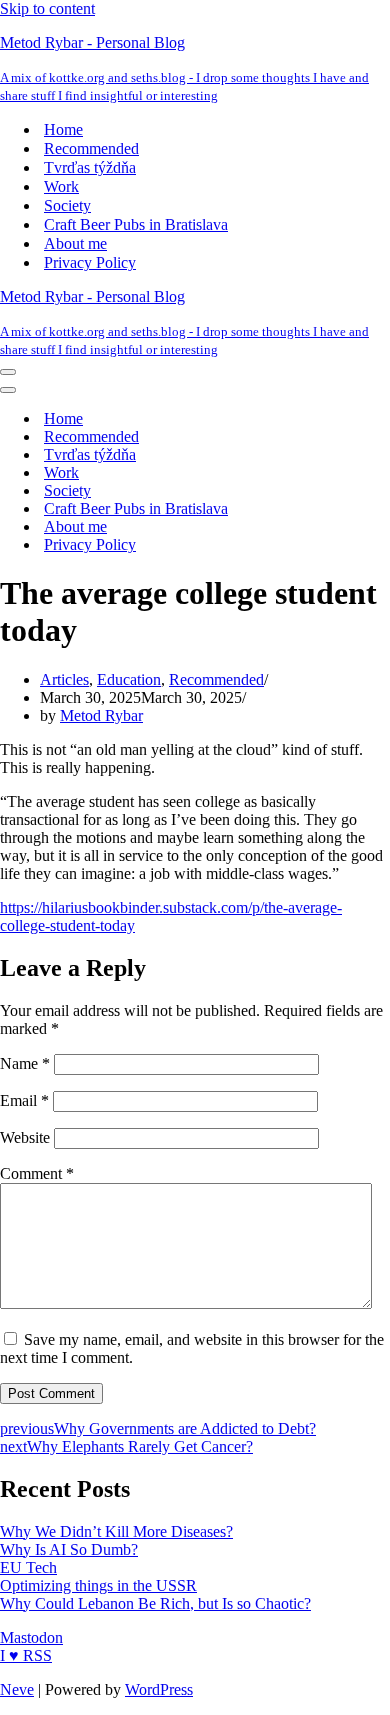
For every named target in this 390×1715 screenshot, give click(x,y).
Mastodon (31, 1637)
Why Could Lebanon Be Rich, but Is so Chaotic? (155, 1603)
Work (61, 186)
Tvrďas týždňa (90, 167)
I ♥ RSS (26, 1655)
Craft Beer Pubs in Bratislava (136, 224)
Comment (37, 1173)
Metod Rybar (101, 715)
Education (129, 679)
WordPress (159, 1689)
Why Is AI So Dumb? (69, 1549)
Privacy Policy (90, 262)
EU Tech (28, 1567)
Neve (17, 1689)
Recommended (91, 148)
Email (24, 1100)
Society (67, 205)
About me (75, 243)
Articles (64, 679)
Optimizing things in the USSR (98, 1585)
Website (25, 1137)
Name (25, 1063)
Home (63, 129)
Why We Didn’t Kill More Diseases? (116, 1531)
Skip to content (47, 8)
